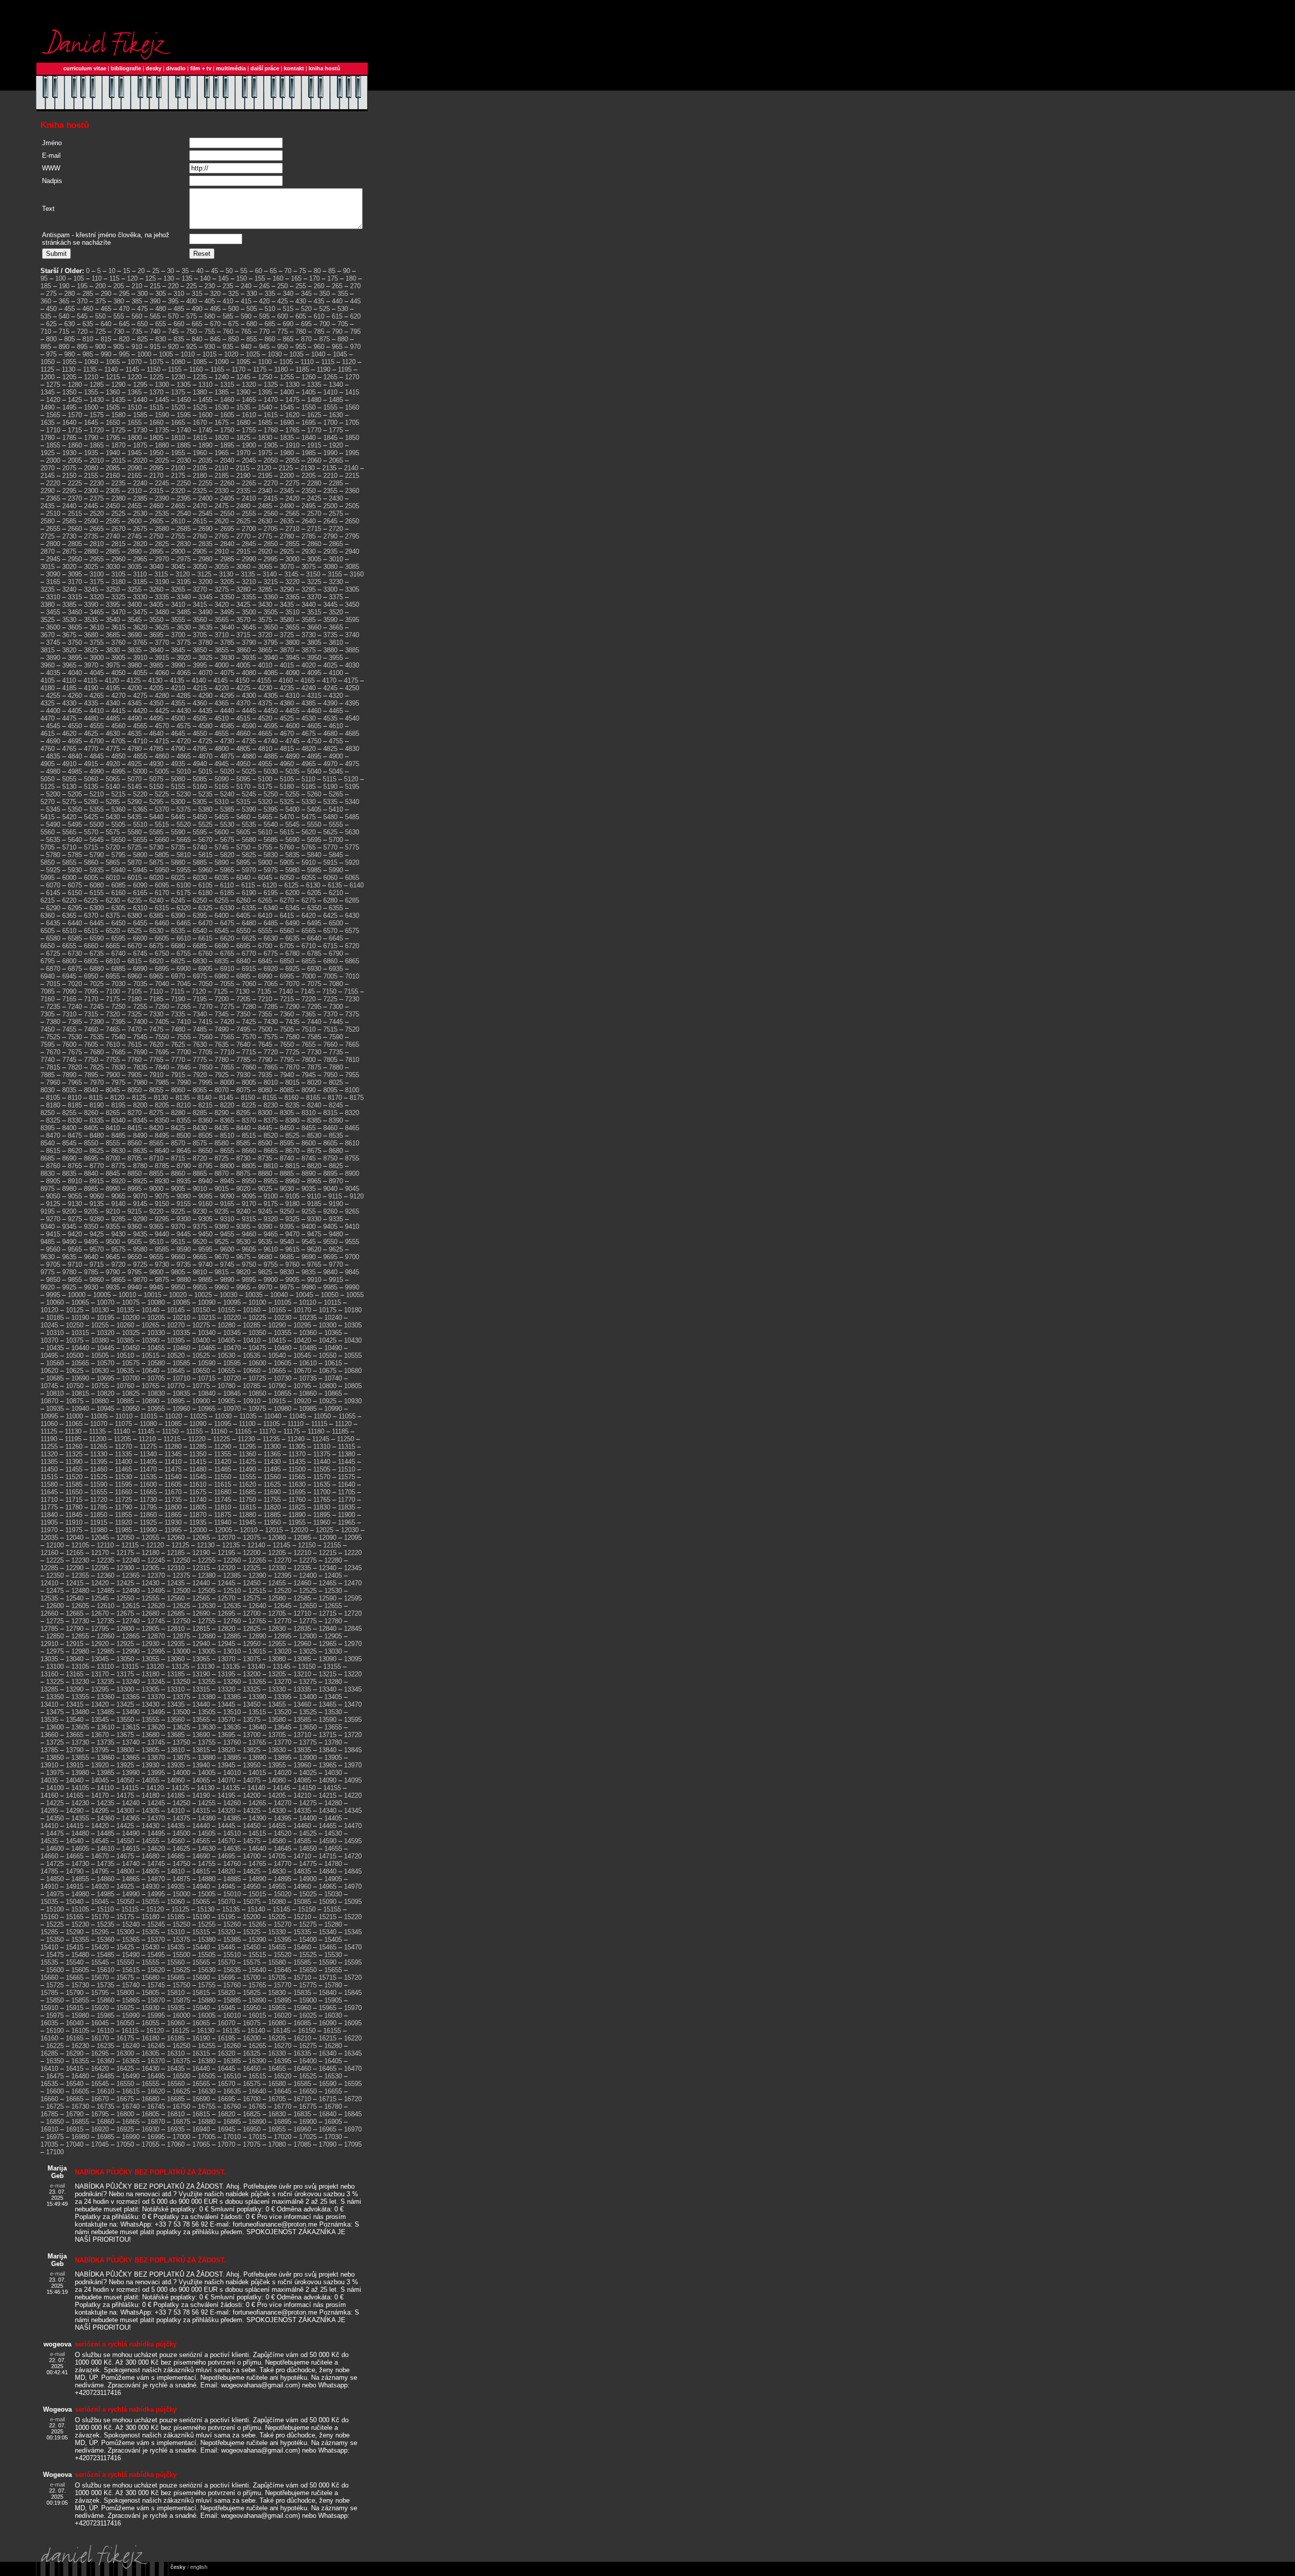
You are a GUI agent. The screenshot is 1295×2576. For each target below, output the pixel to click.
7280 (249, 1007)
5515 (162, 825)
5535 (249, 825)
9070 (140, 1196)
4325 (48, 703)
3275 (222, 589)
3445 (330, 605)
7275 (227, 1007)
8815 (292, 1166)
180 (351, 278)
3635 (205, 627)
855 (252, 339)
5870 (135, 862)
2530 (140, 514)
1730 (140, 430)
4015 (287, 665)
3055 (222, 567)
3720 (265, 635)
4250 (352, 688)
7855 (227, 1067)
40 (200, 271)
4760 (48, 749)
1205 (69, 377)
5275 (69, 802)
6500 (336, 923)
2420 (292, 498)
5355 (97, 809)
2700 (249, 529)
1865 (97, 445)
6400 (222, 916)
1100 (265, 362)
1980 (287, 453)
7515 (330, 1029)
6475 (227, 923)
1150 (154, 369)
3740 (352, 635)
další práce (265, 68)
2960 (118, 559)
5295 (156, 802)
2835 (205, 544)
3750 (75, 642)
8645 (184, 1151)
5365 (140, 809)
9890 (227, 1280)
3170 (75, 582)
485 (179, 309)
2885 (113, 551)
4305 (271, 696)
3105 (118, 574)
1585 (140, 415)
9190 (336, 1204)
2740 (113, 536)
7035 (140, 984)
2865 (336, 544)
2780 (287, 536)
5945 (140, 870)
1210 (91, 377)
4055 (140, 673)
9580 (140, 1249)
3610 (97, 627)
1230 (178, 377)
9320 (271, 1219)
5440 (156, 817)
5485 (352, 817)
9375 (200, 1227)
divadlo (176, 68)
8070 (222, 1090)
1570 (75, 415)
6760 (205, 953)
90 (347, 271)
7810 (352, 1060)
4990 (97, 771)
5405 (314, 809)
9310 (227, 1219)
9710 (75, 1264)
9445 (184, 1234)
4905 (48, 764)
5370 (162, 809)
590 (246, 316)
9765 (314, 1264)
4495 (156, 718)
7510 (309, 1029)
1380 (200, 392)
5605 (243, 832)
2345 (287, 491)
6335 (249, 908)
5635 (53, 840)
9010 (200, 1189)
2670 (118, 529)
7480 (178, 1029)
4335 (91, 703)
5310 (222, 802)
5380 (205, 809)
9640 (91, 1257)
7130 (242, 991)
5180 (287, 787)
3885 (352, 650)
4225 (243, 688)
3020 (69, 567)
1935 (91, 453)
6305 (118, 908)
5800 (140, 855)
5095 (243, 779)
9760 (292, 1264)
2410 (249, 498)
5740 (200, 847)
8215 (205, 1105)
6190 (249, 893)
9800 (156, 1272)
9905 (292, 1280)
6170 (162, 893)
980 (70, 354)
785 (319, 331)
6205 (314, 893)
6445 (97, 923)
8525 (292, 1136)
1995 (352, 453)
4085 (271, 673)
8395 (48, 1128)
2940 (352, 551)
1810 (178, 438)
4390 (330, 703)
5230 (184, 794)
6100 (184, 885)
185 (46, 286)
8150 (248, 1098)
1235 (200, 377)
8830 (48, 1173)
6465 (184, 923)
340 (288, 294)
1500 (91, 407)
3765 (140, 642)
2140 (351, 468)
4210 (178, 688)
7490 (222, 1029)
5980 (292, 870)
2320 (178, 491)
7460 (91, 1029)
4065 (184, 673)
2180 (200, 476)
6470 (205, 923)
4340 (113, 703)
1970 (243, 453)
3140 (270, 574)
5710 (69, 847)
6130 (313, 885)
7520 (352, 1029)
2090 (135, 468)
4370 (243, 703)
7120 (199, 991)
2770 (243, 536)
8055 (156, 1090)
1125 (47, 369)
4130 (155, 680)
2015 (118, 460)
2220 (53, 483)
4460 (314, 711)
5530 (227, 825)
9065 (118, 1196)
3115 (161, 574)
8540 (48, 1143)
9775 (48, 1272)
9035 (309, 1189)
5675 (227, 840)
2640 (309, 521)
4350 (156, 703)
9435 (140, 1234)
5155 (178, 787)
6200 (292, 893)
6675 (156, 946)
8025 (336, 1082)
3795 (271, 642)
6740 (118, 953)
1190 (323, 369)
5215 (118, 794)
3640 (227, 627)
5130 (69, 787)
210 (137, 286)
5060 (91, 779)
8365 (227, 1120)
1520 (178, 407)
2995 (271, 559)
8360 (205, 1120)
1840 (309, 438)
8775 (118, 1166)
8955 (271, 1181)
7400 (140, 1022)
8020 (314, 1082)
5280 (91, 802)
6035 (222, 878)
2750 (156, 536)
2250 (184, 483)
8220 (227, 1105)
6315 (162, 908)
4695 (75, 741)
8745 (309, 1158)
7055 (227, 984)
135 (187, 278)
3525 (48, 620)
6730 (75, 953)
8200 (140, 1105)
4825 (330, 749)
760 (228, 331)
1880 (162, 445)
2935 (330, 551)
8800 (227, 1166)
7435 (292, 1022)
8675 (314, 1151)
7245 (97, 1007)
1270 (352, 377)
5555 (336, 825)
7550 (162, 1037)
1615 (271, 415)
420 (264, 301)
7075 (314, 984)
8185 (75, 1105)
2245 (162, 483)
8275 (156, 1113)
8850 (135, 1173)
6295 (75, 908)
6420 (309, 916)
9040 (330, 1189)
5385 (227, 809)
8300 (265, 1113)
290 (106, 294)
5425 (91, 817)
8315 (330, 1113)
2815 (118, 544)
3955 (336, 658)
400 (191, 301)
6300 (97, 908)
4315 (314, 696)
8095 (330, 1090)
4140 (199, 680)
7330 (156, 1014)
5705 (48, 847)
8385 (314, 1120)
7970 (97, 1082)
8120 (117, 1098)
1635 (48, 423)
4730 (227, 741)
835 (179, 339)
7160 (48, 999)
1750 (227, 430)
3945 (292, 658)
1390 (243, 392)
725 (100, 331)
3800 (292, 642)
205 (119, 286)
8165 (313, 1098)
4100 (336, 673)
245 (264, 286)
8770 (97, 1166)
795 (355, 331)
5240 (227, 794)
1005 (166, 354)
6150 (75, 893)
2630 (265, 521)
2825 (162, 544)
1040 (318, 354)
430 (301, 301)
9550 (330, 1242)
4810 (265, 749)
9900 (271, 1280)
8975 (48, 1189)
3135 (248, 574)
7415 (205, 1022)
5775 (352, 847)
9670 (222, 1257)
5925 (53, 870)
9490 (69, 1242)
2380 (118, 498)
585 (228, 316)
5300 (178, 802)
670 (215, 324)
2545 (205, 514)
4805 (243, 749)
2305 (113, 491)
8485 (118, 1136)
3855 (222, 650)
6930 (314, 969)
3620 (140, 627)
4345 (135, 703)
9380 (222, 1227)
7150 (329, 991)
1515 (156, 407)
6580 (53, 938)
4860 (162, 756)
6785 (314, 953)
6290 (53, 908)
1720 (97, 430)
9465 (271, 1234)
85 (332, 271)
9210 (113, 1211)
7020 (75, 984)
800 (51, 339)
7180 (135, 999)
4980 (53, 771)
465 (106, 309)
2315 (156, 491)
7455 (69, 1029)
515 (288, 309)
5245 (249, 794)
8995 (135, 1189)
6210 (336, 893)
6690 (222, 946)
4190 (91, 688)
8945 (227, 1181)
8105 (53, 1098)
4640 (156, 734)
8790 (184, 1166)
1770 (314, 430)
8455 (309, 1128)
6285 (352, 900)
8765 (75, 1166)
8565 (156, 1143)
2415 (271, 498)
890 (64, 347)
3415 (200, 605)
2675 (140, 529)
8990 (113, 1189)
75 (303, 271)
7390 (97, 1022)
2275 (292, 483)
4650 (200, 734)
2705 (271, 529)
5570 (91, 832)
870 (306, 339)
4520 (265, 718)
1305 (184, 385)
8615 (53, 1151)
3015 (48, 567)
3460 (75, 612)
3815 (48, 650)
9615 (292, 1249)
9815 (222, 1272)
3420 (222, 605)
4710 (140, 741)
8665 (271, 1151)
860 (270, 339)
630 (70, 324)
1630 (336, 415)
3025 (91, 567)
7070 (292, 984)
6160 (118, 893)
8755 (352, 1158)
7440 (314, 1022)
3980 (135, 665)
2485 (265, 506)
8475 (75, 1136)
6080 (97, 885)
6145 (53, 893)
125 (150, 278)
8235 (292, 1105)
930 (210, 347)
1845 (330, 438)
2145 (48, 476)
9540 (287, 1242)
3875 (309, 650)
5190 (330, 787)
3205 (227, 582)
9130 (75, 1204)
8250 (48, 1113)
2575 (336, 514)
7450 (48, 1029)
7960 (53, 1082)
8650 (205, 1151)
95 (44, 278)
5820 (227, 855)
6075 (75, 885)
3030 (113, 567)
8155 (270, 1098)
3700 (178, 635)
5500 (97, 825)
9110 (314, 1196)
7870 (292, 1067)
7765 (156, 1060)
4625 (91, 734)
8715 (178, 1158)
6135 (335, 885)
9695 (330, 1257)
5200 (53, 794)
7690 (140, 1052)
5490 (53, 825)
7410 (184, 1022)
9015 (222, 1189)
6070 (53, 885)
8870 (222, 1173)
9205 (91, 1211)
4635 (135, 734)
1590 (162, 415)
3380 (48, 605)
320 (215, 294)
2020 (140, 460)
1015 (209, 354)
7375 (352, 1014)
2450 (113, 506)
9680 (265, 1257)
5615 (287, 832)
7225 (330, 999)
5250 (271, 794)
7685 (118, 1052)
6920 (271, 969)
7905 (135, 1075)
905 (119, 347)
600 (283, 316)
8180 (53, 1105)
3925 (205, 658)
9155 (184, 1204)
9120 (357, 1196)
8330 (75, 1120)
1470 (271, 400)
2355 (330, 491)
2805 (75, 544)
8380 (292, 1120)
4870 (205, 756)
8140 (204, 1098)
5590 (178, 832)
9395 (287, 1227)
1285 (97, 385)
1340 (336, 385)
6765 (227, 953)
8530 (314, 1136)
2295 (69, 491)
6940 (48, 976)
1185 (302, 369)
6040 (243, 878)
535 (46, 316)
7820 (75, 1067)
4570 (162, 726)
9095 (249, 1196)
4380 (287, 703)
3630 (184, 627)
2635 (287, 521)
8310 (309, 1113)
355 (343, 294)
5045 (336, 771)
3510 (292, 612)
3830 (113, 650)
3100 (97, 574)
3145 (291, 574)
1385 (222, 392)
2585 (69, 521)
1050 (48, 362)
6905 (205, 969)
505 (252, 309)
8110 (75, 1098)
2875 (69, 551)
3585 (309, 620)
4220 (222, 688)
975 (51, 354)
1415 (352, 392)
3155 (335, 574)
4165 (308, 680)
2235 (118, 483)
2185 (222, 476)
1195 (345, 369)
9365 (156, 1227)
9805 (178, 1272)
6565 (309, 931)
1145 (132, 369)
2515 (75, 514)
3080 (330, 567)
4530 (309, 718)
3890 (53, 658)
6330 (227, 908)
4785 (156, 749)
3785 (227, 642)
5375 (184, 809)
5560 (48, 832)
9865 (118, 1280)
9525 (222, 1242)
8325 (53, 1120)
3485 (184, 612)
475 (142, 309)
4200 (135, 688)
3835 (135, 650)
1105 (286, 362)
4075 (227, 673)
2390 (162, 498)
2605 (156, 521)
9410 (352, 1227)
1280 (75, 385)
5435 (135, 817)
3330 (140, 597)
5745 (222, 847)
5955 (184, 870)
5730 (156, 847)
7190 (178, 999)
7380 (53, 1022)
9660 (178, 1257)
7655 (309, 1045)
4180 (48, 688)
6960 (135, 976)
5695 (314, 840)
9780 (69, 1272)
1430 (97, 400)
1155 (175, 369)
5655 (140, 840)
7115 (177, 991)
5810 (184, 855)
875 (325, 339)
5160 (200, 787)
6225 (91, 900)
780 (301, 331)
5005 (162, 771)
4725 (205, 741)
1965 (222, 453)
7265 (184, 1007)
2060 (314, 460)
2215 (352, 476)
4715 (162, 741)
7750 (91, 1060)
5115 (330, 779)
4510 (222, 718)
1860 (75, 445)
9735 (184, 1264)
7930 (243, 1075)
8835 (69, 1173)
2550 (227, 514)
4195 (113, 688)
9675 (243, 1257)
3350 (227, 597)
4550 (75, 726)
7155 (351, 991)
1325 (271, 385)
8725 (222, 1158)
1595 (184, 415)
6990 (265, 976)
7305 (48, 1014)
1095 (243, 362)
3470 (118, 612)
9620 (314, 1249)
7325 (135, 1014)
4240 (309, 688)
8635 (140, 1151)
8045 (113, 1090)
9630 (48, 1257)
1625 (314, 415)
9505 (135, 1242)
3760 (118, 642)
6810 (113, 961)
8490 (140, 1136)
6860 (330, 961)
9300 (184, 1219)
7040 (162, 984)
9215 (135, 1211)
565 (155, 316)
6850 (287, 961)
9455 (227, 1234)
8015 (292, 1082)
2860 (314, 544)
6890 (140, 969)
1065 (113, 362)
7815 (53, 1067)
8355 (184, 1120)
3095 (75, 574)
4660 (243, 734)
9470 (292, 1234)
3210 (249, 582)
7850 (205, 1067)
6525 (135, 931)
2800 (53, 544)
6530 (156, 931)
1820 (222, 438)
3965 (69, 665)
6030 (200, 878)
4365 (222, 703)
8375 (271, 1120)
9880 (184, 1280)
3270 (200, 589)
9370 (178, 1227)
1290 (118, 385)
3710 (222, 635)
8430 (200, 1128)
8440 (243, 1128)
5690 (292, 840)
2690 (205, 529)
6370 (91, 916)
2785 (309, 536)
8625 (97, 1151)
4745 (292, 741)
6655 (69, 946)
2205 (309, 476)
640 (106, 324)
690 (288, 324)
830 (161, 339)
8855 (156, 1173)
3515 (314, 612)
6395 (200, 916)
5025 (249, 771)
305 (161, 294)
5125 (48, 787)
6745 (140, 953)
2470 (200, 506)
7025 (97, 984)
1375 (178, 392)
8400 (69, 1128)
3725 (287, 635)
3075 (309, 567)
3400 (135, 605)
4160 (286, 680)
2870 (48, 551)
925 (191, 347)
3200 (205, 582)
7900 (113, 1075)
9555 (352, 1242)
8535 (336, 1136)
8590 (265, 1143)
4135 (177, 680)
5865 (113, 862)
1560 (352, 407)
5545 (292, 825)
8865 (200, 1173)
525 (325, 309)
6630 (271, 938)
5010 (184, 771)
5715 (91, 847)
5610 (265, 832)
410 (228, 301)
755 (210, 331)
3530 (69, 620)
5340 (352, 802)
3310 (53, 597)
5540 (271, 825)
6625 (249, 938)
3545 (135, 620)
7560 (205, 1037)
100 (60, 278)
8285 (200, 1113)
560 (137, 316)
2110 (221, 468)
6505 (48, 931)
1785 (69, 438)
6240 (156, 900)
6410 (265, 916)
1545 (287, 407)
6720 (352, 946)
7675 (75, 1052)
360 (46, 301)
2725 (48, 536)
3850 (200, 650)
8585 (243, 1143)
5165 (222, 787)
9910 (314, 1280)
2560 (271, 514)
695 (306, 324)
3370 (314, 597)
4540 (352, 718)
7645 (265, 1045)
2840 (227, 544)
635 (88, 324)
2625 (243, 521)
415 (246, 301)
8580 (222, 1143)
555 (119, 316)
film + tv (201, 68)
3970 (91, 665)
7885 (48, 1075)
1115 (328, 362)
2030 (184, 460)
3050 (200, 567)
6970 (178, 976)
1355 (91, 392)
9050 (53, 1196)
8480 (97, 1136)
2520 (97, 514)
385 (137, 301)
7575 (271, 1037)
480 (161, 309)
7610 (113, 1045)
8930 (162, 1181)
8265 (113, 1113)
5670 (205, 840)
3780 (205, 642)
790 (337, 331)
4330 (69, 703)
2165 (135, 476)
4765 (69, 749)
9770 (336, 1264)
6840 (243, 961)
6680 (178, 946)
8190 (97, 1105)
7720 (271, 1052)
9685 (287, 1257)
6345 (292, 908)
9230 (200, 1211)
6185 (227, 893)
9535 (265, 1242)
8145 (226, 1098)
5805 (162, 855)
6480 (249, 923)
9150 (162, 1204)
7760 (135, 1060)
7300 (336, 1007)
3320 (97, 597)
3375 (336, 597)
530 (343, 309)
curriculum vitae (85, 68)
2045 (249, 460)
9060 (97, 1196)
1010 (188, 354)
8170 (335, 1098)
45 (214, 271)
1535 (243, 407)
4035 (53, 673)
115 (114, 278)
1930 (69, 453)
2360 (352, 491)
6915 (249, 969)
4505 (200, 718)
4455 (292, 711)
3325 (118, 597)
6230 (113, 900)
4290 (205, 696)
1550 (309, 407)
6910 (227, 969)
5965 (227, 870)
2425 (314, 498)
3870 (287, 650)
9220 (156, 1211)
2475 (222, 506)
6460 (162, 923)
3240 (69, 589)
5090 (222, 779)
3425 (243, 605)
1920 (336, 445)
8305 (287, 1113)
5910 (309, 862)
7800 (309, 1060)
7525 (53, 1037)
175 (333, 278)
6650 (48, 946)
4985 (75, 771)
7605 (91, 1045)
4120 (112, 680)
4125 (134, 680)
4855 (140, 756)
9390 (265, 1227)
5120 (351, 779)
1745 (205, 430)
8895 (330, 1173)
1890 (205, 445)
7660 (330, 1045)
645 (124, 324)
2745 (135, 536)
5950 (162, 870)
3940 (271, 658)
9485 (48, 1242)
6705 (287, 946)
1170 (239, 369)
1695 (309, 423)
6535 (178, 931)
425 (283, 301)
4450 (271, 711)
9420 (75, 1234)
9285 (118, 1219)
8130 (161, 1098)
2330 (222, 491)
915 (155, 347)
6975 (200, 976)
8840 (91, 1173)
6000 (69, 878)
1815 (200, 438)
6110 (227, 885)
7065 (271, 984)
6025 (178, 878)
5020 (227, 771)
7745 (69, 1060)
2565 (292, 514)
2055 (292, 460)
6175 (184, 893)
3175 (97, 582)
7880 (336, 1067)
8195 (118, 1105)
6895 (162, 969)
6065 (352, 878)
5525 (205, 825)
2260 (227, 483)
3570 (243, 620)
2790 (330, 536)
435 (319, 301)
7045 (184, 984)
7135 (264, 991)
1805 (156, 438)
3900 (97, 658)
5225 (162, 794)
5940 (118, 870)
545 (82, 316)
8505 (205, 1136)
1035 (296, 354)
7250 (118, 1007)
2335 (243, 491)
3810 (336, 642)
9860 (97, 1280)
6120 (270, 885)
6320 (184, 908)
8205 (162, 1105)
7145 (308, 991)
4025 (330, 665)
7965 (75, 1082)
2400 (205, 498)
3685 (113, 635)
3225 (314, 582)
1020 (231, 354)
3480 (162, 612)
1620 (292, 415)
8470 (53, 1136)
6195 (271, 893)
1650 (113, 423)
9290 (140, 1219)
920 (173, 347)
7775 (200, 1060)
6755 (184, 953)
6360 (48, 916)
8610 (352, 1143)
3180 (118, 582)
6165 (140, 893)
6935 (336, 969)
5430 (113, 817)
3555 (178, 620)
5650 (118, 840)
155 (260, 278)
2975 (184, 559)
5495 (75, 825)
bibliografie (126, 68)
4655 (222, 734)
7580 (292, 1037)
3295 (309, 589)
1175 (260, 369)
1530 (222, 407)
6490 (292, 923)
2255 (205, 483)
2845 (249, 544)
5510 (140, 825)
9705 (53, 1264)
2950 (75, 559)
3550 (156, 620)
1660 (156, 423)
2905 (200, 551)
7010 (352, 976)
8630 (118, 1151)
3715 (243, 635)
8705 (135, 1158)
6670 (135, 946)
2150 (69, 476)
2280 (314, 483)
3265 (178, 589)
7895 (91, 1075)
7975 (118, 1082)
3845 (178, 650)
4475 (69, 718)
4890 (292, 756)
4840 (75, 756)
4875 (227, 756)
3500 (249, 612)
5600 (222, 832)
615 (337, 316)
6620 (227, 938)
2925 (287, 551)
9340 (48, 1227)
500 (233, 309)
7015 (53, 984)
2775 (265, 536)
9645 (113, 1257)
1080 (178, 362)
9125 (53, 1204)
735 (137, 331)
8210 (184, 1105)
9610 (271, 1249)
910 (137, 347)
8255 (69, 1113)
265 (337, 286)
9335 (336, 1219)
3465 (97, 612)
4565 (140, 726)
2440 (69, 506)
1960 (200, 453)
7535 (97, 1037)
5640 (75, 840)
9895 (249, 1280)
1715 (75, 430)
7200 (222, 999)
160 (278, 278)
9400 (309, 1227)
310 (179, 294)
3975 (113, 665)
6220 (69, 900)
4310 (292, 696)
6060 (330, 878)
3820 (69, 650)
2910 (222, 551)
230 (210, 286)
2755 (178, 536)
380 (119, 301)
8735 (265, 1158)
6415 (287, 916)
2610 (178, 521)
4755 (336, 741)
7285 (271, 1007)
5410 (336, 809)
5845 (336, 855)
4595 (271, 726)
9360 (135, 1227)
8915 (97, 1181)
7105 (135, 991)
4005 (243, 665)
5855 (69, 862)
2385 (140, 498)
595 (264, 316)
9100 (271, 1196)
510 (270, 309)
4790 (178, 749)
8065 (200, 1090)
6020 (156, 878)
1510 (135, 407)
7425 (249, 1022)
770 (264, 331)
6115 (248, 885)
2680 (162, 529)
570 (173, 316)
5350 (75, 809)
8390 (336, 1120)
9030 (287, 1189)
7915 (178, 1075)
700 (325, 324)
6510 (69, 931)
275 (51, 294)
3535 (91, 620)
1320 (249, 385)
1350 (69, 392)
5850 (48, 862)
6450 (118, 923)
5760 (287, 847)
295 (124, 294)
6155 (97, 893)
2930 (309, 551)
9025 (265, 1189)
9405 (330, 1227)
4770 (91, 749)
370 (82, 301)
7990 (184, 1082)
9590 (184, 1249)
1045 (340, 354)
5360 (118, 809)
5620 (309, 832)
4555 (97, 726)
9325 (292, 1219)
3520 (336, 612)
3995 (200, 665)
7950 (330, 1075)
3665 (336, 627)
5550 (314, 825)
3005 (314, 559)
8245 (336, 1105)
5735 (178, 847)
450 (51, 309)
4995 (118, 771)
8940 (205, 1181)
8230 (271, 1105)
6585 (75, 938)
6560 (287, 931)
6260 (243, 900)
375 (100, 301)
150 (242, 278)
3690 (135, 635)
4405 (75, 711)
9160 (205, 1204)
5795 (118, 855)
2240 (140, 483)
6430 (352, 916)
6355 (336, 908)
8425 (178, 1128)
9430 (118, 1234)
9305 (205, 1219)
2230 (97, 483)
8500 (184, 1136)
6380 (135, 916)
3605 (75, 627)
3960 (48, 665)
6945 (69, 976)
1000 (144, 354)
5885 (200, 862)
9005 (178, 1189)
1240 (222, 377)
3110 (140, 574)
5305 (200, 802)
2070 (48, 468)
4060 (162, 673)
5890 (222, 862)
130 (169, 278)
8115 (96, 1098)
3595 (352, 620)
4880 (249, 756)
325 (233, 294)
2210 (330, 476)
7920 (200, 1075)
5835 (292, 855)
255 (301, 286)
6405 (243, 916)
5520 (184, 825)
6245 (178, 900)
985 (88, 354)
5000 (140, 771)
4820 (309, 749)
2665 (97, 529)
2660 (75, 529)
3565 (222, 620)
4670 (287, 734)
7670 (53, 1052)
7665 (352, 1045)
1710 (53, 430)
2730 (69, 536)
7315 (91, 1014)
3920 (184, 658)
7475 (156, 1029)
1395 (265, 392)
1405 (309, 392)
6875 (75, 969)
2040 (227, 460)
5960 (205, 870)
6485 (271, 923)
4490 (135, 718)
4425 (162, 711)
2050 (271, 460)
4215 (200, 688)
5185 (309, 787)
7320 (113, 1014)
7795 (287, 1060)
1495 (69, 407)
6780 (292, 953)
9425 (97, 1234)
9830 (287, 1272)
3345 (205, 597)
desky (154, 68)
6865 (352, 961)
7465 (113, 1029)
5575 (113, 832)
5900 (265, 862)
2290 (48, 491)
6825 (178, 961)
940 (246, 347)
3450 (352, 605)
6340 (271, 908)
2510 (53, 514)
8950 (249, 1181)
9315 (249, 1219)
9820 (243, 1272)
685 (270, 324)
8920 (118, 1181)
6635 (292, 938)
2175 (178, 476)
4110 (69, 680)
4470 (48, 718)
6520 (113, 931)
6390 (178, 916)
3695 (156, 635)
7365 (309, 1014)
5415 (48, 817)
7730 (314, 1052)
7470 (135, 1029)
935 (228, 347)
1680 (243, 423)
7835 (140, 1067)
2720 (336, 529)
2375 (97, 498)
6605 (162, 938)
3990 (178, 665)
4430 (184, 711)
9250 (287, 1211)
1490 (48, 407)
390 (155, 301)
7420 (227, 1022)
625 (51, 324)
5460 (243, 817)
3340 (184, 597)
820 (124, 339)
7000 (309, 976)
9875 (162, 1280)
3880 (330, 650)
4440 (227, 711)
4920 (113, 764)
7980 (140, 1082)
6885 (118, 969)
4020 (309, 665)
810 (88, 339)
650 (142, 324)
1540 (265, 407)
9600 (227, 1249)
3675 (69, 635)
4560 (118, 726)
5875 (156, 862)
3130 (226, 574)
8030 (48, 1090)
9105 (292, 1196)
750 (191, 331)
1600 (205, 415)
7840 (162, 1067)
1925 (48, 453)
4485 (113, 718)
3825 (91, 650)
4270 (118, 696)
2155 (91, 476)
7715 (249, 1052)
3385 (69, 605)
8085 (287, 1090)
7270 (205, 1007)
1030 (275, 354)
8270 (135, 1113)
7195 (200, 999)
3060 (243, 567)
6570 (330, 931)
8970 (336, 1181)
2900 (178, 551)
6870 (53, 969)
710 (46, 331)
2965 (140, 559)
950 (283, 347)
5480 (330, 817)
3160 (357, 574)
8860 (178, 1173)
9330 (314, 1219)
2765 (222, 536)
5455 (222, 817)
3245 (91, 589)
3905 (118, 658)
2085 (113, 468)
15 (126, 271)
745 (173, 331)
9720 (118, 1264)
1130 (69, 369)
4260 (75, 696)
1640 (69, 423)
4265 (97, 696)
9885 (205, 1280)
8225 (249, 1105)
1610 (249, 415)
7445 (336, 1022)
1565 (53, 415)
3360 (271, 597)
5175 (265, 787)
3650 (271, 627)
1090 (222, 362)
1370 (156, 392)
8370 (249, 1120)
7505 (287, 1029)
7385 (75, 1022)
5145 (135, 787)
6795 (48, 961)
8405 (91, 1128)
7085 (48, 991)
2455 (135, 506)
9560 (53, 1249)
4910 (69, 764)
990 (106, 354)
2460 (156, 506)
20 (141, 271)
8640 (162, 1151)
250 (283, 286)
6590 (97, 938)
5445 (178, 817)
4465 (336, 711)
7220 (309, 999)
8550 (91, 1143)
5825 (249, 855)
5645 (97, 840)
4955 (265, 764)
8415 (135, 1128)
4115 (90, 680)
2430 (336, 498)
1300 (162, 385)
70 (288, 271)
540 (64, 316)
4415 (118, 711)
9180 (292, 1204)
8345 (140, 1120)
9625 (336, 1249)
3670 (48, 635)
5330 (309, 802)
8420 (156, 1128)
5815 (205, 855)
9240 (243, 1211)
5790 (97, 855)
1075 (156, 362)
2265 (249, 483)
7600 (69, 1045)
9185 (314, 1204)
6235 (135, 900)
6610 (184, 938)
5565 (69, 832)
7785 (243, 1060)
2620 (222, 521)
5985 (314, 870)
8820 (314, 1166)
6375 (113, 916)
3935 (249, 658)
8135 (183, 1098)
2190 (243, 476)
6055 (309, 878)
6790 (336, 953)
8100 (352, 1090)
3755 (97, 642)
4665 (265, 734)
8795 (205, 1166)
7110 (156, 991)
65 (273, 271)
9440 (162, 1234)
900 (100, 347)
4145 (221, 680)
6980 (222, 976)
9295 (162, 1219)
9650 (135, 1257)
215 (155, 286)
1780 (48, 438)
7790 (265, 1060)
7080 (336, 984)
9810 (200, 1272)
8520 (271, 1136)
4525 (287, 718)
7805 (330, 1060)
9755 (271, 1264)
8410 (113, 1128)
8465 (352, 1128)
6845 (265, 961)
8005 (249, 1082)
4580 (205, 726)
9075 (162, 1196)
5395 (271, 809)
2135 (329, 468)
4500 (178, 718)
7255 (140, 1007)
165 (296, 278)
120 (132, 278)
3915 (162, 658)
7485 (200, 1029)
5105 (287, 779)
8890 (309, 1173)
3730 (309, 635)
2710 (292, 529)
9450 (205, 1234)
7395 (118, 1022)
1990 (330, 453)
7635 (222, 1045)
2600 (135, 521)
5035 (292, 771)
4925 (135, 764)
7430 (271, 1022)
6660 (91, 946)
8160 (291, 1098)
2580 (48, 521)
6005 (91, 878)
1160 (196, 369)
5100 (265, 779)
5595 (200, 832)
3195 (184, 582)
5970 (249, 870)
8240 (314, 1105)
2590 (91, 521)
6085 (118, 885)
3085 (352, 567)
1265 (330, 377)
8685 (48, 1158)
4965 (309, 764)
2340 (265, 491)
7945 (309, 1075)
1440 (140, 400)
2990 (249, 559)
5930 (75, 870)
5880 (178, 862)
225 (191, 286)
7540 (118, 1037)
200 (100, 286)
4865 (184, 756)
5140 (113, 787)
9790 (113, 1272)
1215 (113, 377)
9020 (243, 1189)
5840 (314, 855)
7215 (287, 999)
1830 (265, 438)
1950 (156, 453)
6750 (162, 953)
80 (317, 271)
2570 (314, 514)
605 (301, 316)
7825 (97, 1067)
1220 (135, 377)
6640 (314, 938)
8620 (75, 1151)
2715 (314, 529)
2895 (156, 551)
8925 (140, 1181)
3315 (75, 597)
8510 (227, 1136)
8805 (249, 1166)
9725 (140, 1264)
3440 (309, 605)
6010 (113, 878)
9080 (184, 1196)
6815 (135, 961)
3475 (140, 612)
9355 (113, 1227)
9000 (156, 1189)
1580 (118, 415)
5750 (243, 847)
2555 (249, 514)
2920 (265, 551)
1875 (140, 445)
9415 (53, 1234)
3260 (156, 589)
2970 (162, 559)
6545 (222, 931)
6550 (243, 931)
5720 (113, 847)
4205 (156, 688)
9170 (249, 1204)
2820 (140, 544)
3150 (313, 574)
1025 (253, 354)
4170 (329, 680)
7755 (113, 1060)
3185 (140, 582)
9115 (335, 1196)
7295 (314, 1007)
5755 (265, 847)
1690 (287, 423)
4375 (265, 703)
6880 (97, 969)
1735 (162, 430)
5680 (249, 840)
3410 (178, 605)
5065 (113, 779)
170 (314, 278)
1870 (118, 445)
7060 (249, 984)
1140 (111, 369)
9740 (205, 1264)
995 (124, 354)
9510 (156, 1242)
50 (229, 271)
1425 (75, 400)
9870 (140, 1280)
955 (301, 347)
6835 (222, 961)
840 (197, 339)
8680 (336, 1151)
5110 (308, 779)
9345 (69, 1227)
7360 (287, 1014)
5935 (97, 870)
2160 (113, 476)
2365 (53, 498)
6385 (156, 916)
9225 (178, 1211)
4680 (330, 734)
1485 (336, 400)
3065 (265, 567)
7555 (184, 1037)
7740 (48, 1060)
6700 (265, 946)
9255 (309, 1211)
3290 (287, 589)
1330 (292, 385)
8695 (91, 1158)
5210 (97, 794)
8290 (222, 1113)
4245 (330, 688)
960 (319, 347)
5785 (75, 855)
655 (161, 324)
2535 (162, 514)
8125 (139, 1098)
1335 (314, 385)
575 (191, 316)
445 (355, 301)
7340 (200, 1014)
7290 (292, 1007)
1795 (113, 438)
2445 (91, 506)
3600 (53, 627)
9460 (249, 1234)
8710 (156, 1158)
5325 (287, 802)
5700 (336, 840)
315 (197, 294)
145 (223, 278)
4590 (249, 726)
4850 (118, 756)
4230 (265, 688)
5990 (336, 870)
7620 (156, 1045)
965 (337, 347)
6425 (330, 916)
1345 (48, 392)
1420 (53, 400)
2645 (330, 521)
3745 (53, 642)
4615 (48, 734)
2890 (135, 551)
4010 (265, 665)
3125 (204, 574)
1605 (227, 415)
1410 (330, 392)
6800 (69, 961)
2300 (91, 491)
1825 (243, 438)
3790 (249, 642)
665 (197, 324)
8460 (330, 1128)
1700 (330, 423)
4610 (336, 726)
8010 (271, 1082)
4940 (200, 764)
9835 (309, 1272)
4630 (113, 734)
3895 (75, 658)
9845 (352, 1272)
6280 (330, 900)
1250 (265, 377)
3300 (330, 589)
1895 (227, 445)
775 (283, 331)
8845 (113, 1173)
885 (46, 347)
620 (355, 316)
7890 (69, 1075)
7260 (162, 1007)
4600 (292, 726)
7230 (352, 999)
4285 (184, 696)
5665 (184, 840)
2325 (200, 491)
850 (233, 339)
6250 (200, 900)
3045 (178, 567)
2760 (200, 536)
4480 (91, 718)
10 (112, 271)
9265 (352, 1211)
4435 (205, 711)
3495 (227, 612)
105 (79, 278)
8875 (243, 1173)
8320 (352, 1113)
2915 (243, 551)
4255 (53, 696)
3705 (200, 635)
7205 (243, 999)
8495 (162, 1136)
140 (205, 278)
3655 (292, 627)
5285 (113, 802)
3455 (53, 612)
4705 (118, 741)
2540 (184, 514)
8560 (135, 1143)
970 (355, 347)
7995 (205, 1082)
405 (210, 301)
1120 (349, 362)
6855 (309, 961)
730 (119, 331)
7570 (249, 1037)
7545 (140, 1037)
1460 (227, 400)
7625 (178, 1045)
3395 (113, 605)
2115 (243, 468)
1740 (184, 430)
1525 (200, 407)
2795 (352, 536)
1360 (113, 392)
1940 (113, 453)
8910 (75, 1181)
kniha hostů (325, 68)
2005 (75, 460)
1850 (352, 438)
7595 (48, 1045)
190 (64, 286)
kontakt (294, 68)
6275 (309, 900)
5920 (352, 862)
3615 (118, 627)
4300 (249, 696)
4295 (227, 696)
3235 (48, 589)
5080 (178, 779)
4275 (140, 696)
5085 (200, 779)
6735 (97, 953)
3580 (287, 620)
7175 (113, 999)
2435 (48, 506)
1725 (118, 430)
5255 (292, 794)
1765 (292, 430)
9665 (200, 1257)
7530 (75, 1037)
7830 (118, 1067)
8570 (178, 1143)
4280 (162, 696)
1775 (336, 430)
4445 (249, 711)
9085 (205, 1196)
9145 (140, 1204)
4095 (314, 673)
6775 (271, 953)
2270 (271, 483)
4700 (97, 741)
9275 (75, 1219)
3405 (156, 605)
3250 (113, 589)
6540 (200, 931)
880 (343, 339)
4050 (118, 673)
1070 (135, 362)
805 (70, 339)
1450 (184, 400)
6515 (91, 931)
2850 (271, 544)
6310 (140, 908)
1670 (200, 423)
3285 (265, 589)
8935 (184, 1181)
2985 (227, 559)
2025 (162, 460)
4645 (178, 734)
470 (124, 309)
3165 (53, 582)
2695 (227, 529)
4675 (309, 734)
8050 (135, 1090)
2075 (69, 468)
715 (64, 331)
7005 (330, 976)
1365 (135, 392)
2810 (97, 544)
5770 (330, 847)
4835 (53, 756)
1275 (53, 385)
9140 (118, 1204)
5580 (135, 832)
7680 (97, 1052)
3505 (271, 612)
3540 (113, 620)
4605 (314, 726)
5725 (135, 847)
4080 (249, 673)
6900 (184, 969)
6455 (140, 923)
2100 (178, 468)
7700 (184, 1052)
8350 (162, 1120)
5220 (140, 794)
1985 (309, 453)
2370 (75, 498)
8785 (162, 1166)
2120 (264, 468)
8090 (309, 1090)
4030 (352, 665)
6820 (156, 961)
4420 (140, 711)
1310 (205, 385)
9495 (91, 1242)
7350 (243, 1014)
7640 (243, 1045)
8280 (178, 1113)
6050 (287, 878)
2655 (53, 529)
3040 (156, 567)
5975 (271, 870)
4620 (69, 734)
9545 (309, 1242)
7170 (91, 999)
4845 (97, 756)
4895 (314, 756)
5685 (271, 840)
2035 (205, 460)
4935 (178, 764)
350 (325, 294)
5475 (309, 817)
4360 (200, 703)
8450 (287, 1128)
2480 (243, 506)
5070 (135, 779)
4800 (222, 749)
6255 (222, 900)
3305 (352, 589)
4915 (91, 764)
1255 (287, 377)
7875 (314, 1067)
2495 (309, 506)
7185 (156, 999)
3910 (140, 658)
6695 (243, 946)
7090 (69, 991)
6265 (265, 900)
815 (106, 339)
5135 (91, 787)
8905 (53, 1181)
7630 (200, 1045)
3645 (249, 627)
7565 (227, 1037)
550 (100, 316)
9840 (330, 1272)
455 (70, 309)
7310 (69, 1014)
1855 (53, 445)
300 (142, 294)
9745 (227, 1264)
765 (246, 331)
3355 (249, 597)
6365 (69, 916)
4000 (222, 665)
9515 (178, 1242)
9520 (200, 1242)
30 (170, 271)
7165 (69, 999)
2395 (184, 498)
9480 (336, 1234)
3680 (91, 635)
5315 (243, 802)
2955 (97, 559)
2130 (308, 468)
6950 (91, 976)
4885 (271, 756)
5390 (249, 809)
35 (185, 271)
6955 (113, 976)
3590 (330, 620)
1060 (91, 362)
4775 (113, 749)
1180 (281, 369)
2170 (156, 476)
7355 (265, 1014)
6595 (118, 938)
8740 (287, 1158)
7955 (352, 1075)
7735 (336, 1052)
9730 (162, 1264)
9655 (156, 1257)
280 (70, 294)
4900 (336, 756)
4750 (314, 741)
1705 (352, 423)
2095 (156, 468)
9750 (249, 1264)
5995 (48, 878)
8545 (69, 1143)
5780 (53, 855)
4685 (352, 734)
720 (82, 331)
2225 (75, 483)
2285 (336, 483)
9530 (243, 1242)
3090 (53, 574)
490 (197, 309)
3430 (265, 605)
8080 (265, 1090)
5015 (205, 771)
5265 (336, 794)
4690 (53, 741)
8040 (91, 1090)
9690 (309, 1257)
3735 (330, 635)
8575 (200, 1143)
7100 (113, 991)
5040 (314, 771)
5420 (69, 817)
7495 (243, 1029)
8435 (222, 1128)
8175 (357, 1098)
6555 (265, 931)
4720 (184, 741)
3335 (162, 597)
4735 (249, 741)
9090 (227, 1196)
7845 (184, 1067)
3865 (265, 650)
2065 (336, 460)
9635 (69, 1257)
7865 (271, 1067)
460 (88, 309)
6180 (205, 893)
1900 (249, 445)
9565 (75, 1249)
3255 (135, 589)
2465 (178, 506)
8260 (91, 1113)
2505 (352, 506)
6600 (140, 938)
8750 (330, 1158)
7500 (265, 1029)
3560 (200, 620)
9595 (205, 1249)
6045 (265, 878)
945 (264, 347)
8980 (69, 1189)
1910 (292, 445)
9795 (135, 1272)
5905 (287, 862)
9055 (75, 1196)
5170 (243, 787)
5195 (352, 787)
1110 (307, 362)
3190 (162, 582)
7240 (75, 1007)
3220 (292, 582)
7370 (330, 1014)
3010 (336, 559)
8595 (287, 1143)
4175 (351, 680)
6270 (287, 900)
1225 (156, 377)
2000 (53, 460)
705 (343, 324)
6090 (140, 885)
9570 (97, 1249)
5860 (91, 862)
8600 (309, 1143)
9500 (113, 1242)
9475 (314, 1234)
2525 (118, 514)
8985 (91, 1189)
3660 (314, 627)
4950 (243, 764)
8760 (53, 1166)
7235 (53, 1007)
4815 (287, 749)
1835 (287, 438)
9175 (271, 1204)
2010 (97, 460)
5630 (352, 832)
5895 (243, 862)
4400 (53, 711)
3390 (91, 605)
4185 (69, 688)
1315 (227, 385)
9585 (162, 1249)
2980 (205, 559)
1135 (90, 369)
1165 (217, 369)
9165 (227, 1204)
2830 (184, 544)
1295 (140, 385)
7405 (162, 1022)
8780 (140, 1166)
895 (82, 347)
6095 (162, 885)
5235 (205, 794)
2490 (287, 506)
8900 (352, 1173)
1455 (205, 400)
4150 (242, 680)
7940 (287, 1075)
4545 (53, 726)
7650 (287, 1045)
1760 (271, 430)
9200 (69, 1211)
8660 (249, 1151)
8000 (227, 1082)
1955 (178, 453)
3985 (156, 665)
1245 (243, 377)
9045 (352, 1189)
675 (233, 324)
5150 (156, 787)
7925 (222, 1075)
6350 (314, 908)
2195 (265, 476)
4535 (330, 718)
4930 (156, 764)
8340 (118, 1120)
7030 (118, 984)
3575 (265, 620)
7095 (91, 991)
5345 (53, 809)
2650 (352, 521)
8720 (200, 1158)
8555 (113, 1143)
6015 (135, 878)
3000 (292, 559)
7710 (227, 1052)
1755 (249, 430)
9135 (97, 1204)
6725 (53, 953)
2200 (287, 476)
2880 (91, 551)
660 (179, 324)
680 (252, 324)
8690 (69, 1158)
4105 (48, 680)
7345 (222, 1014)
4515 (243, 718)
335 (270, 294)
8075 (243, 1090)
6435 (53, 923)
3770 (162, 642)
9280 (97, 1219)
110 (97, 278)
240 (246, 286)
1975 (265, 453)
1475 (292, 400)
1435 (118, 400)
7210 (265, 999)
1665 (178, 423)
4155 (264, 680)
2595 (113, 521)
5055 (69, 779)
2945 (53, 559)
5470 (287, 817)
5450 (200, 817)
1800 (135, 438)
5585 (156, 832)
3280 (243, 589)
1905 (271, 445)
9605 (249, 1249)
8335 (97, 1120)
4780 (135, 749)
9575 (118, 1249)
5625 (330, 832)
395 (173, 301)
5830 (271, 855)
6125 (291, 885)
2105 (200, 468)
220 (173, 286)
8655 (227, 1151)
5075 (156, 779)
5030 (271, 771)
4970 (330, 764)
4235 (287, 688)
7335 (178, 1014)
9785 (91, 1272)
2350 (309, 491)
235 (228, 286)
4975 (352, 764)
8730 (243, 1158)
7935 (265, 1075)
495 (215, 309)
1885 (184, 445)
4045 (97, 673)
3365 (292, 597)
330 (252, 294)
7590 (336, 1037)
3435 (287, 605)
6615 (205, 938)
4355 (178, 703)
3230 (336, 582)
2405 (227, 498)
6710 (309, 946)
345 (306, 294)
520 (306, 309)
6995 (287, 976)
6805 (91, 961)
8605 (330, 1143)
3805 (314, 642)
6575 (352, 931)
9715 (97, 1264)
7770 (178, 1060)
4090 (292, 673)
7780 (222, 1060)
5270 (48, 802)
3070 (287, 567)
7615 (135, 1045)
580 (210, 316)
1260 (309, 377)
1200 (48, 377)
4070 (205, 673)
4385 (309, 703)
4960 (287, 764)
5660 (162, 840)
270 (355, 286)
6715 (330, 946)
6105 (205, 885)
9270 (53, 1219)
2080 (91, 468)
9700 (352, 1257)
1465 (249, 400)
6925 (292, 969)
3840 (156, 650)
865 (288, 339)
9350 (91, 1227)
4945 (222, 764)
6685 (200, 946)
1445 (162, 400)
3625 (162, 627)
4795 (200, 749)
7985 (162, 1082)
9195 (48, 1211)
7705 (205, 1052)
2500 (330, 506)
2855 (292, 544)
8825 (336, 1166)
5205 (75, 794)
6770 (249, 953)
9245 (265, 1211)
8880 (265, 1173)
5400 (292, 809)
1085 (200, 362)
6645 (336, 938)
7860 (249, 1067)
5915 (330, 862)
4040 (75, 673)
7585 (314, 1037)
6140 (357, 885)
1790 (91, 438)
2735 (91, 536)
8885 (287, 1173)
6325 (205, 908)
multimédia (231, 68)
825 (142, 339)
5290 (135, 802)
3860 (243, 650)
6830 (200, 961)
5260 (314, 794)
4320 (336, 696)
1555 (330, 407)
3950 (314, 658)
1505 (113, 407)
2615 (200, 521)
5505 (118, 825)
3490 (205, 612)
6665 (113, 946)
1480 (314, 400)
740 (155, 331)
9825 (265, 1272)
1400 (287, 392)
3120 (183, 574)
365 (64, 301)
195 (82, 286)
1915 (314, 445)
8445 (265, 1128)
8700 (113, 1158)
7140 (286, 991)
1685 (265, 423)
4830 (352, 749)
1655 (135, 423)
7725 (292, 1052)
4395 (352, 703)
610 (319, 316)
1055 (69, 362)
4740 (271, 741)
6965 (156, 976)
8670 (292, 1151)
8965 (314, 1181)
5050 (48, 779)
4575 (184, 726)
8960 (292, 1181)
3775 (184, 642)
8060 (178, 1090)
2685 (184, 529)
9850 (53, 1280)
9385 (243, 1227)
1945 (135, 453)
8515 (249, 1136)
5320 (265, 802)
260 (319, 286)
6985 (243, 976)
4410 (97, 711)
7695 (162, 1052)
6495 (314, 923)
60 (258, 271)
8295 (243, 1113)
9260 (330, 1211)
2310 (135, 491)
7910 (156, 1075)
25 (156, 271)
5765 (309, 847)
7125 (221, 991)
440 (337, 301)
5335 (330, 802)
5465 (265, 817)
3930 (227, 658)
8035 (69, 1090)
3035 (135, 567)
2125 (286, 468)
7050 (205, 984)
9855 (75, 1280)
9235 (222, 1211)
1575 (97, 415)
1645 (91, 423)
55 (244, 271)
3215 (271, 582)
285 (88, 294)
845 (215, 339)
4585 (227, 726)
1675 (222, 423)
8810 (271, 1166)
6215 (48, 900)
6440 (75, 923)
